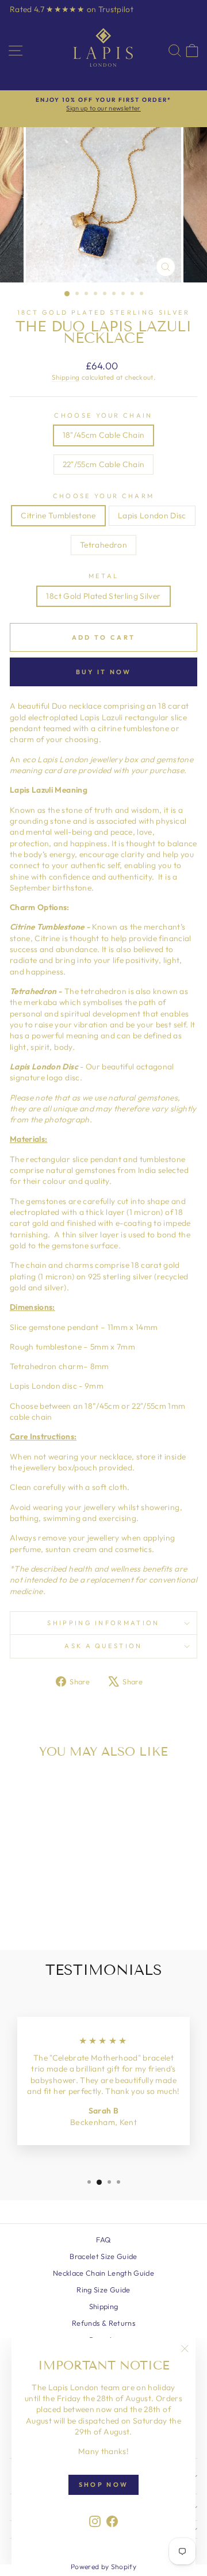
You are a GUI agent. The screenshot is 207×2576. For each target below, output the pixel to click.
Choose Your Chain (103, 415)
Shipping (66, 377)
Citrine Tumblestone (58, 515)
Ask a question (103, 1646)
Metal (104, 576)
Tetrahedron (103, 545)
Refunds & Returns (103, 2323)
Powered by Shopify (103, 2567)
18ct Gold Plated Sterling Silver (104, 312)
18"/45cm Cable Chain (104, 435)
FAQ (103, 2239)
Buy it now (104, 672)
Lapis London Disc (152, 515)
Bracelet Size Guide (103, 2256)
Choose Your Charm (103, 496)
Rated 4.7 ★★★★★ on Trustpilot (72, 9)
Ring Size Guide (103, 2290)
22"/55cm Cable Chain (104, 464)
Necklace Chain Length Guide (103, 2273)
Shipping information (103, 1623)
